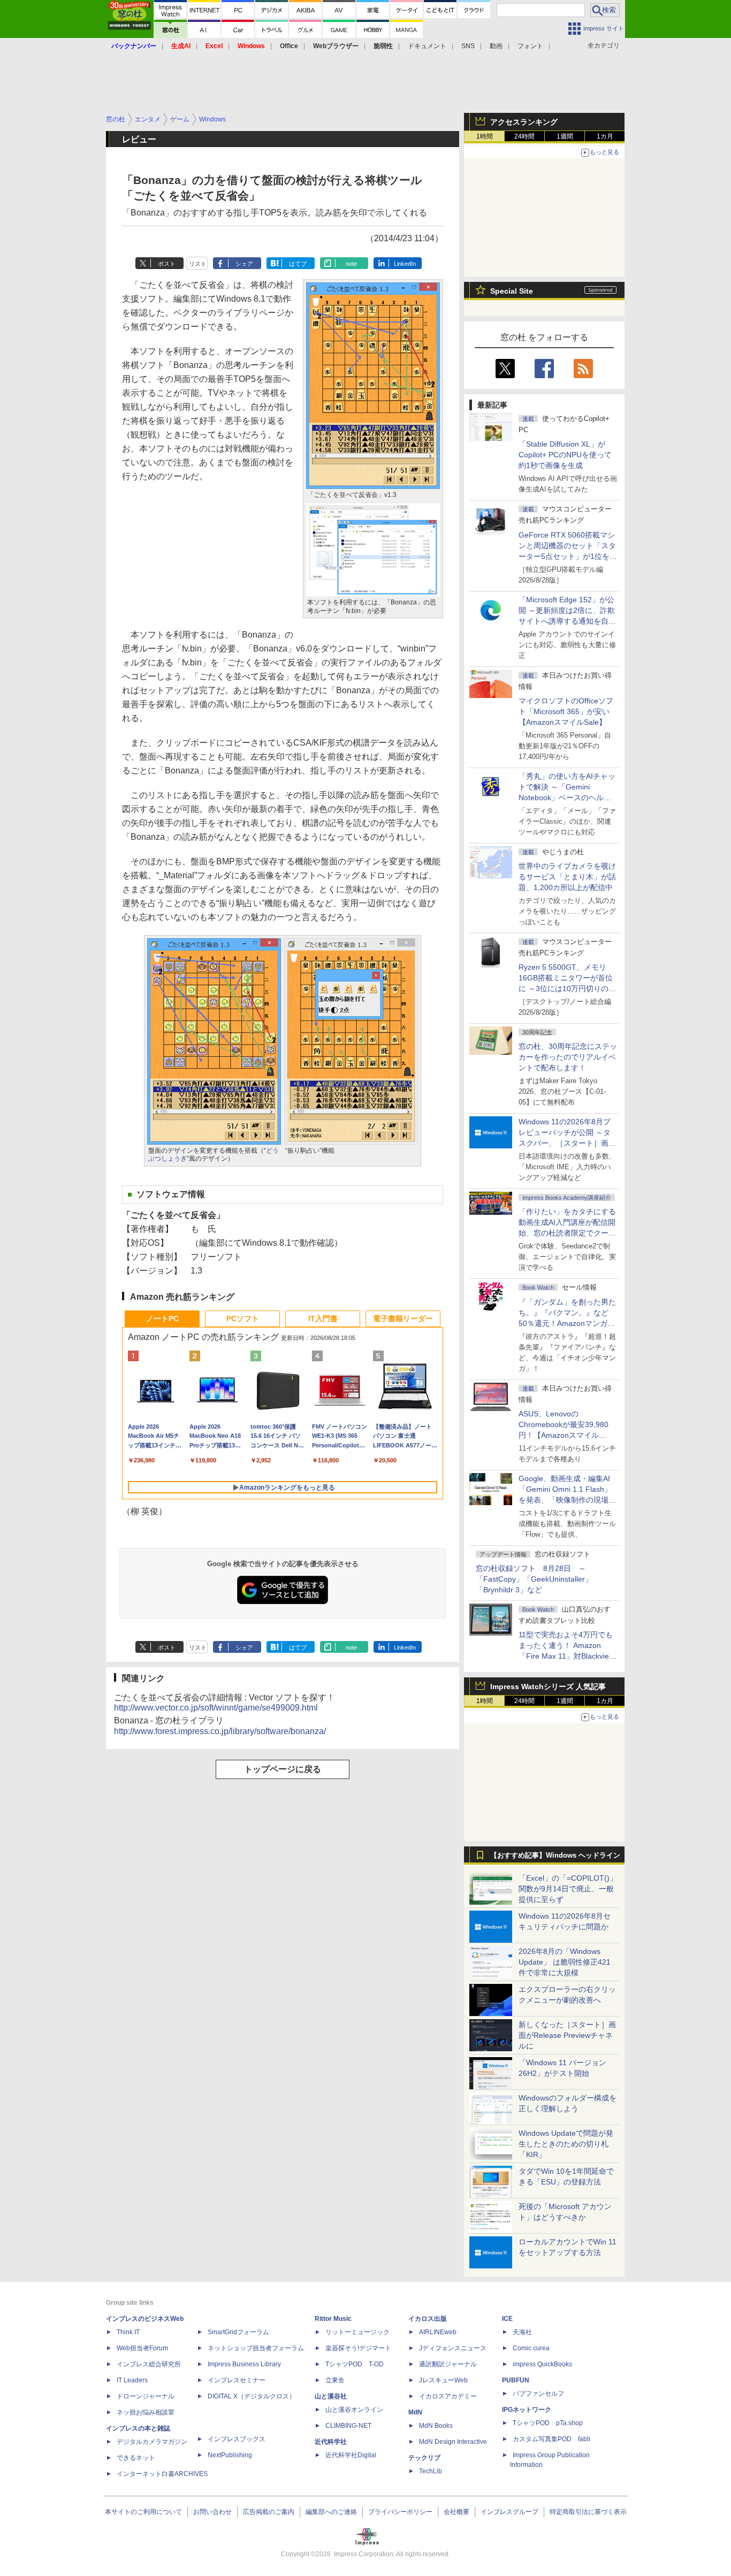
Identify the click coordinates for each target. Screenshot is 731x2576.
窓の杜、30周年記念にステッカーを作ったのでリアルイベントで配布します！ (568, 1057)
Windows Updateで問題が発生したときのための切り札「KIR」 (566, 2144)
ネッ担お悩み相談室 (146, 2412)
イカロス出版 (428, 2319)
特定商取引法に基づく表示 (588, 2512)
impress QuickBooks (542, 2364)
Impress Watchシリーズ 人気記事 (548, 1686)
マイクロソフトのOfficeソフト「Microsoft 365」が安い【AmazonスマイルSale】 (566, 711)
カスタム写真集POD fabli (551, 2439)
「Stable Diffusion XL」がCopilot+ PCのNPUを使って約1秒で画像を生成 (565, 455)
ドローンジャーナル (146, 2396)
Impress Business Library (244, 2364)
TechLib (431, 2471)
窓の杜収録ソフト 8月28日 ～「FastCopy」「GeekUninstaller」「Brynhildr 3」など (534, 1579)
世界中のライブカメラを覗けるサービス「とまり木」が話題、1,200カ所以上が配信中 (567, 877)
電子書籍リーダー (403, 1318)
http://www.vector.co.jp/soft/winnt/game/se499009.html (216, 1708)
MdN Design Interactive (453, 2442)
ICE (507, 2319)
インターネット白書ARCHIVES (162, 2474)
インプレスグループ (509, 2512)
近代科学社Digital (351, 2455)
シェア (244, 264)
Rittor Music (333, 2319)
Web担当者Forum (142, 2348)
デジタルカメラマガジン (152, 2442)
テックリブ (424, 2458)
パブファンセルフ (538, 2394)
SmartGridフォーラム (238, 2332)
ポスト (167, 264)
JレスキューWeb (443, 2380)
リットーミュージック (357, 2332)
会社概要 (456, 2512)
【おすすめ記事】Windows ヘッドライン (555, 1856)
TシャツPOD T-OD (355, 2364)
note (351, 264)
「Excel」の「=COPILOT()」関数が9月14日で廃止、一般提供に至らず (568, 1889)
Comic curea (531, 2348)
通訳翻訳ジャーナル (448, 2364)
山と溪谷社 (331, 2396)
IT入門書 (323, 1318)
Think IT (128, 2332)
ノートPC (162, 1318)
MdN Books (436, 2426)
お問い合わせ (212, 2512)
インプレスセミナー (237, 2380)
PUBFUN (516, 2380)
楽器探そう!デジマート (358, 2348)
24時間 (524, 136)
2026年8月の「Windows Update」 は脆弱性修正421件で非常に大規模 (565, 1962)
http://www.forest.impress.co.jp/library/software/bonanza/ (220, 1731)
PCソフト (243, 1318)
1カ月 (605, 136)
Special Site (512, 291)
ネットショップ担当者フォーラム (256, 2348)
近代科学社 (331, 2442)
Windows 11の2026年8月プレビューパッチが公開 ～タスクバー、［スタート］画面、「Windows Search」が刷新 (566, 1143)
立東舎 (335, 2380)
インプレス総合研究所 (149, 2364)
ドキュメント (427, 46)
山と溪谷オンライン (354, 2410)
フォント (530, 46)
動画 (496, 46)
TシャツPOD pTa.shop (548, 2423)
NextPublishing (230, 2455)
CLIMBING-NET (348, 2426)
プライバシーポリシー (400, 2512)
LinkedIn (405, 264)
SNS (468, 46)
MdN (415, 2412)
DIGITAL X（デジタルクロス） (252, 2396)
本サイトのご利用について (143, 2512)
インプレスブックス (237, 2439)
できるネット (136, 2458)
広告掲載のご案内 (269, 2512)
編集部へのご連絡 (331, 2512)
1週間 (565, 136)
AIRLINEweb (438, 2332)
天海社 (522, 2332)
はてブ (298, 264)
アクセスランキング (524, 122)
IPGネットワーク (527, 2410)
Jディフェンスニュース (453, 2348)
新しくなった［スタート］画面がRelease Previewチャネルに (567, 2035)
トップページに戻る (283, 1769)
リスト (198, 264)
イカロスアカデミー (448, 2396)
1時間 (485, 136)
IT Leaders (132, 2380)
